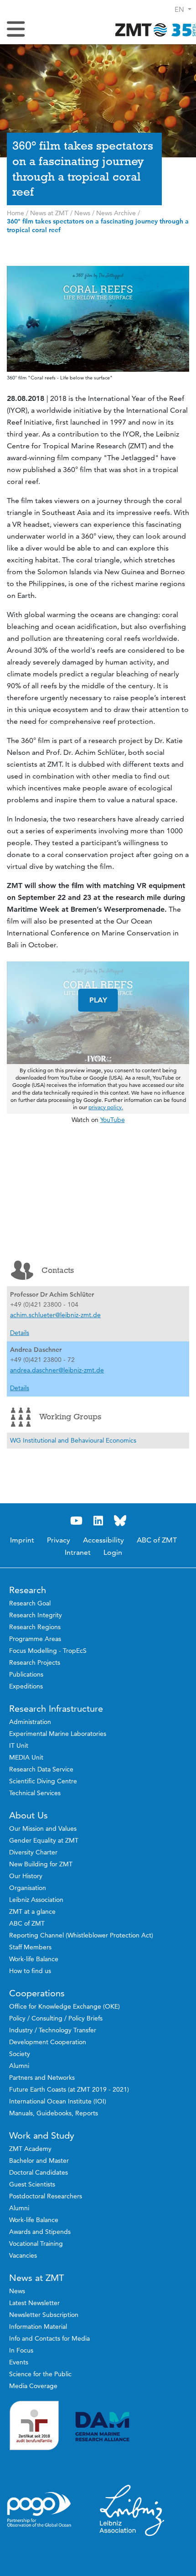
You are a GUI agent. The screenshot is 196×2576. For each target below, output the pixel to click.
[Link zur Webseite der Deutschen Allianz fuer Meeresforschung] (132, 2427)
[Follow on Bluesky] (120, 1521)
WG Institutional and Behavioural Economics (73, 1440)
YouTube (113, 1120)
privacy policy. (106, 1107)
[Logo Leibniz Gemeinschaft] (132, 2510)
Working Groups (70, 1417)
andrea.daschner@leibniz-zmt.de (57, 1370)
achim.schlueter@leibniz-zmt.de (55, 1315)
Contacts (58, 1270)
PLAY (98, 1000)
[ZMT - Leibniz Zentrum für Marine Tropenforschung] (153, 29)
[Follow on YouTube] (76, 1521)
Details (20, 1333)
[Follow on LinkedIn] (98, 1521)
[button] (183, 9)
